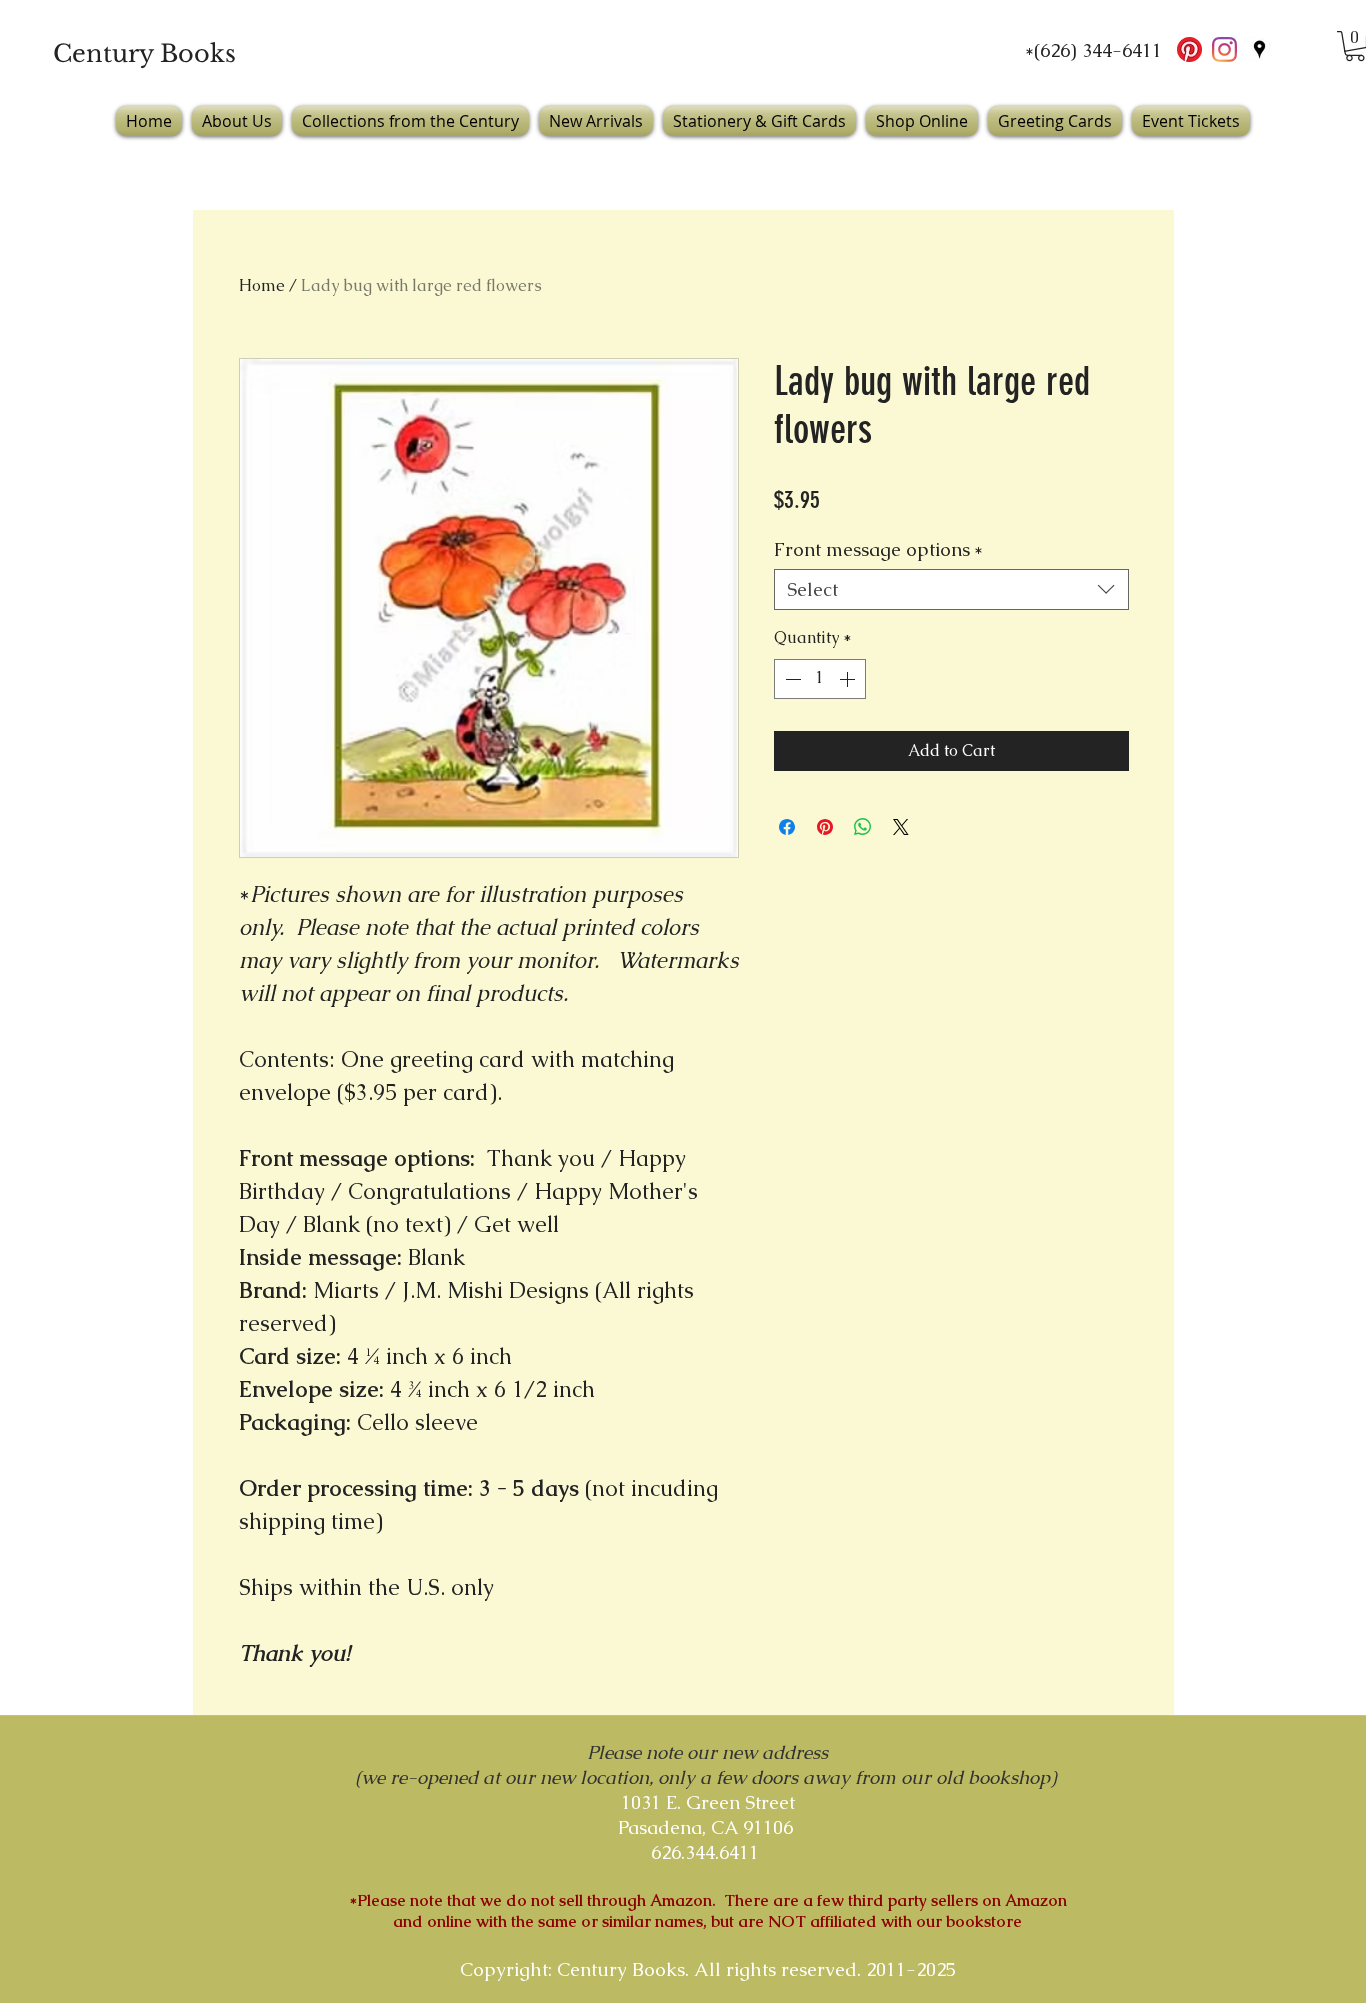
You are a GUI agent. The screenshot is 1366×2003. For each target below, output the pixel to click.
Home (262, 285)
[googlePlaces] (1259, 49)
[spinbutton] (820, 679)
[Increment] (849, 679)
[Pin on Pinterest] (825, 827)
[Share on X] (901, 827)
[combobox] (951, 589)
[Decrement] (791, 679)
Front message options (878, 549)
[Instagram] (1224, 49)
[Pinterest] (1189, 49)
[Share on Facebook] (787, 827)
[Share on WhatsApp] (863, 827)
